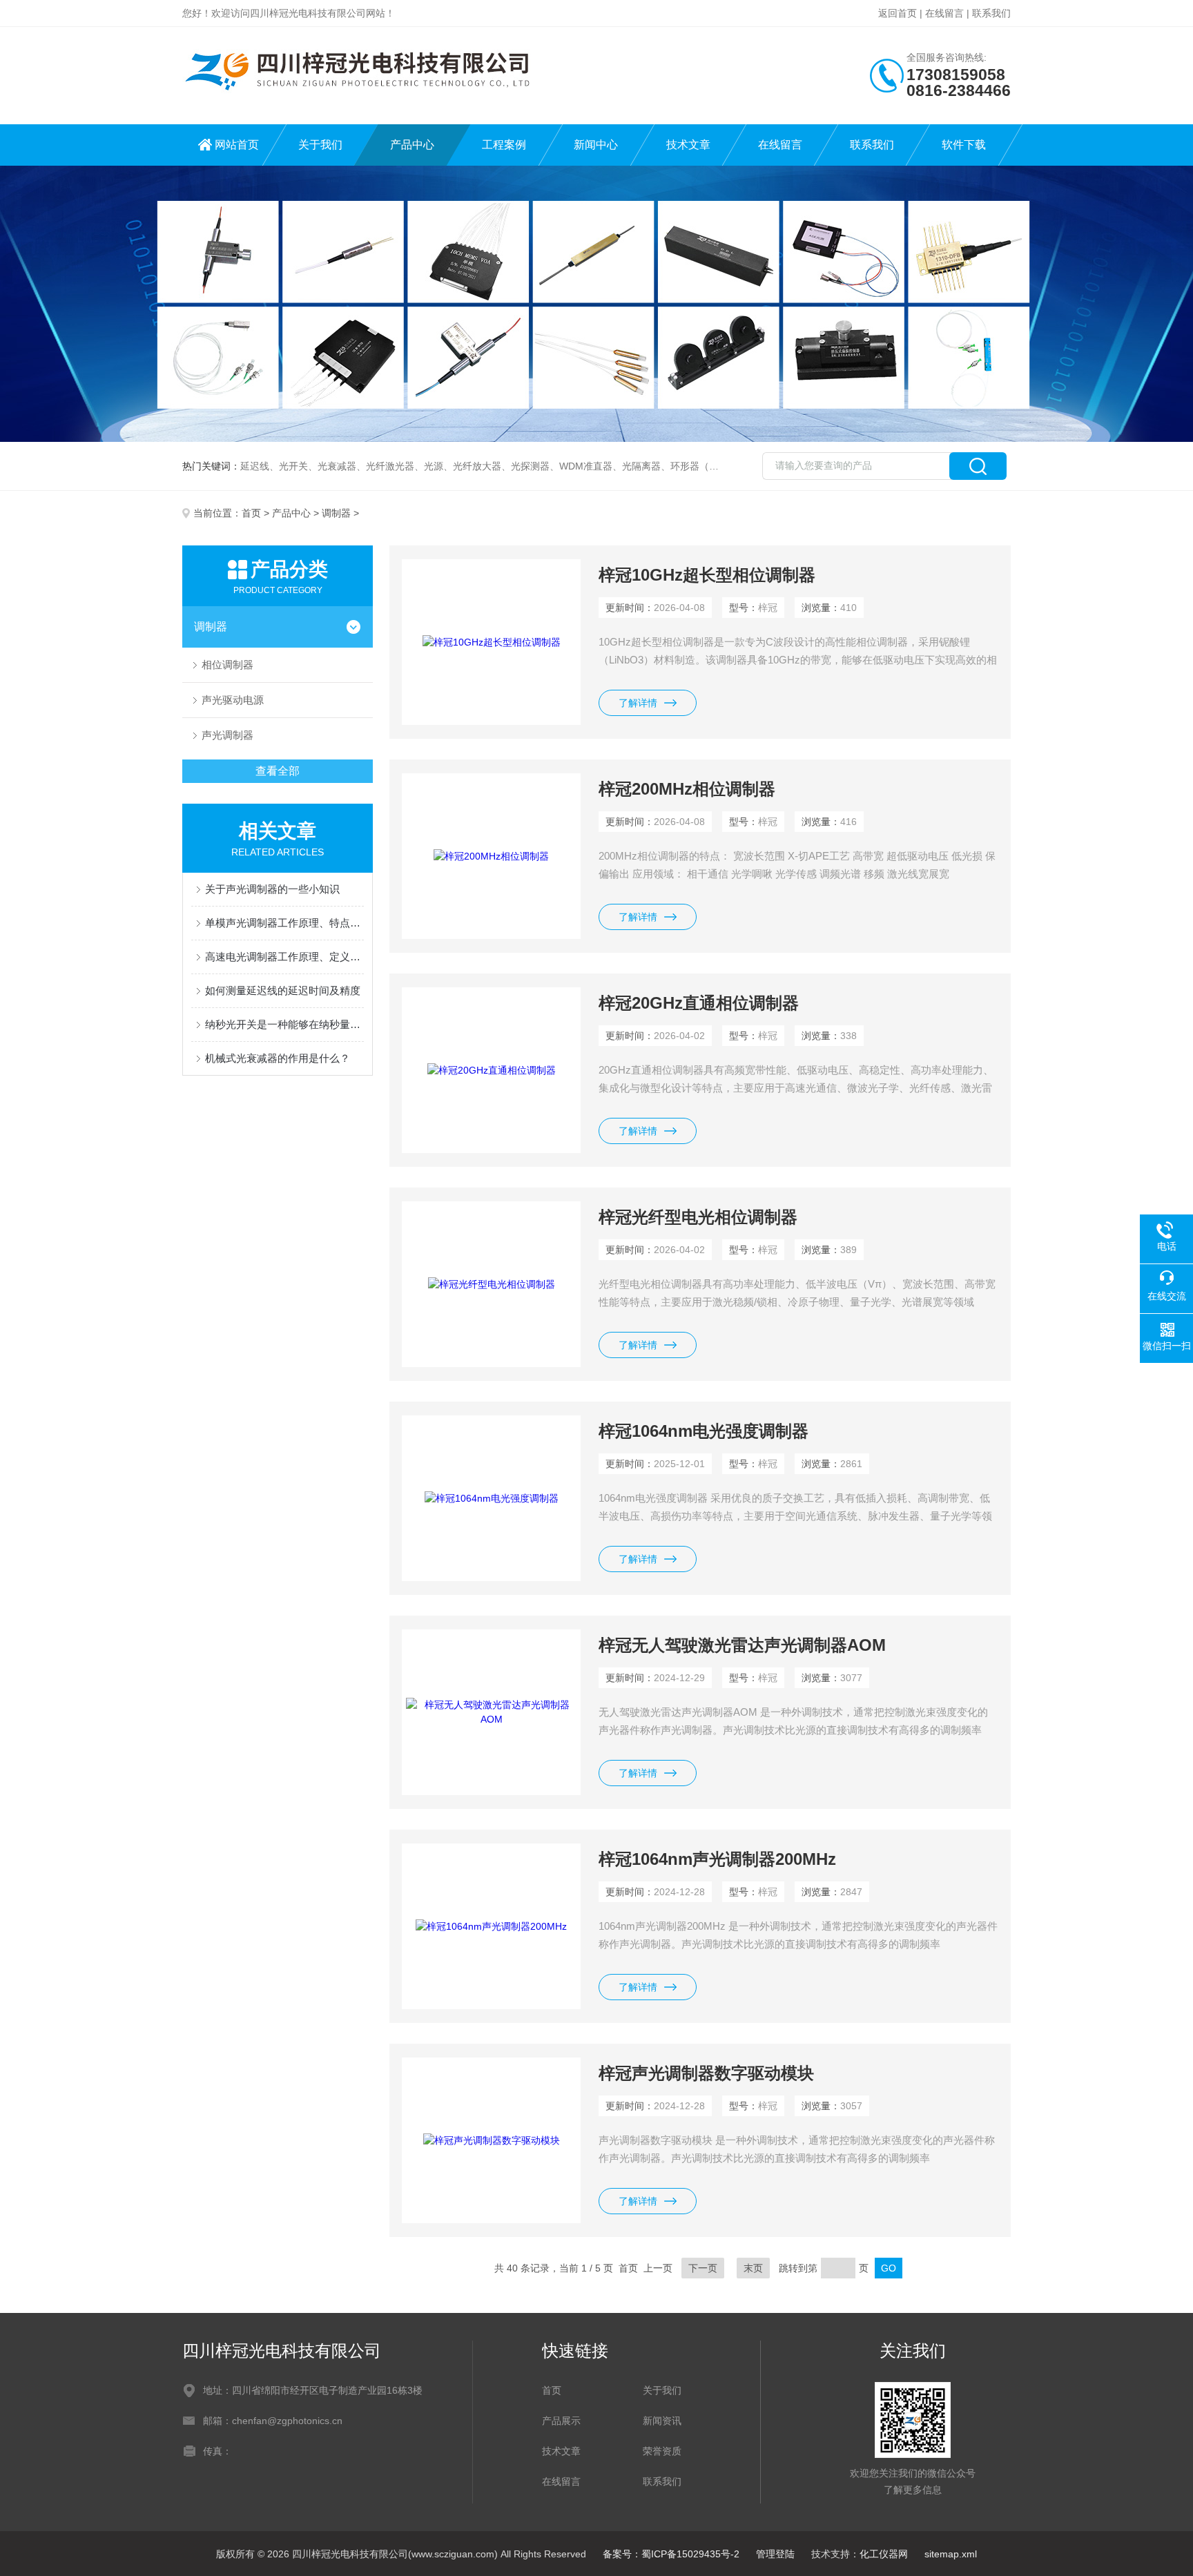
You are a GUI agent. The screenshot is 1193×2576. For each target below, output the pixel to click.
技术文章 (688, 145)
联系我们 (991, 13)
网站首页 (237, 145)
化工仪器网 (884, 2554)
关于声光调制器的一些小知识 (272, 889)
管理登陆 (775, 2554)
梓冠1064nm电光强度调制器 (704, 1431)
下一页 (703, 2268)
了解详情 (638, 703)
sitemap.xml (951, 2554)
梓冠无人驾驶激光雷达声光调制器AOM (742, 1645)
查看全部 (278, 771)
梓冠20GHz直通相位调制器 (699, 1003)
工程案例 (504, 145)
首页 (251, 513)
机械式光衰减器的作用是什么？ (278, 1058)
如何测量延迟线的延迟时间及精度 (283, 990)
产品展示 (561, 2421)
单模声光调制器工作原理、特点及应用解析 (284, 923)
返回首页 (898, 13)
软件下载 (964, 145)
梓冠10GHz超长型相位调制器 (707, 575)
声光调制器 (227, 735)
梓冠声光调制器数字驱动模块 (706, 2073)
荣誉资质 (662, 2451)
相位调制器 (227, 665)
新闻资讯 (662, 2421)
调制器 (336, 513)
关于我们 (320, 145)
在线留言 (944, 13)
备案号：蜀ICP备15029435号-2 (671, 2554)
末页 (753, 2268)
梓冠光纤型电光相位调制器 (698, 1217)
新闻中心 (596, 145)
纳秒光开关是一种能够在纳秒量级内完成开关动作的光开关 (284, 1024)
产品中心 (412, 145)
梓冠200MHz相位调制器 (687, 789)
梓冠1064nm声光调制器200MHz (717, 1859)
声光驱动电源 (233, 700)
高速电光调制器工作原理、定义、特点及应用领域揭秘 (284, 957)
